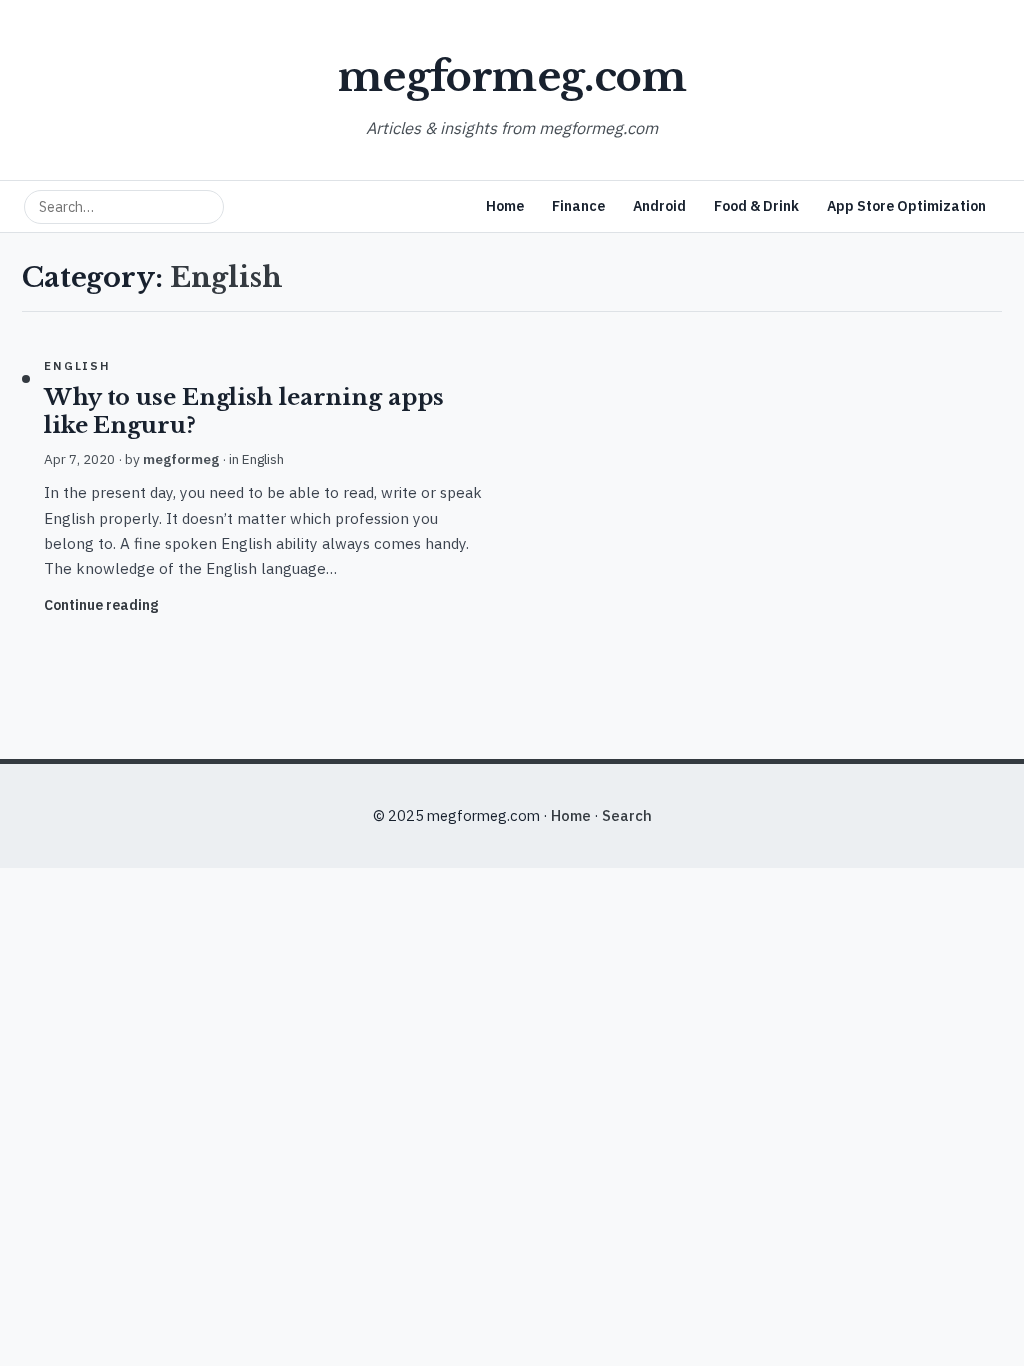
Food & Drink (756, 206)
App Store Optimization (906, 206)
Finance (578, 206)
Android (659, 206)
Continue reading (101, 605)
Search (627, 815)
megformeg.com (512, 77)
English (77, 365)
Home (505, 206)
